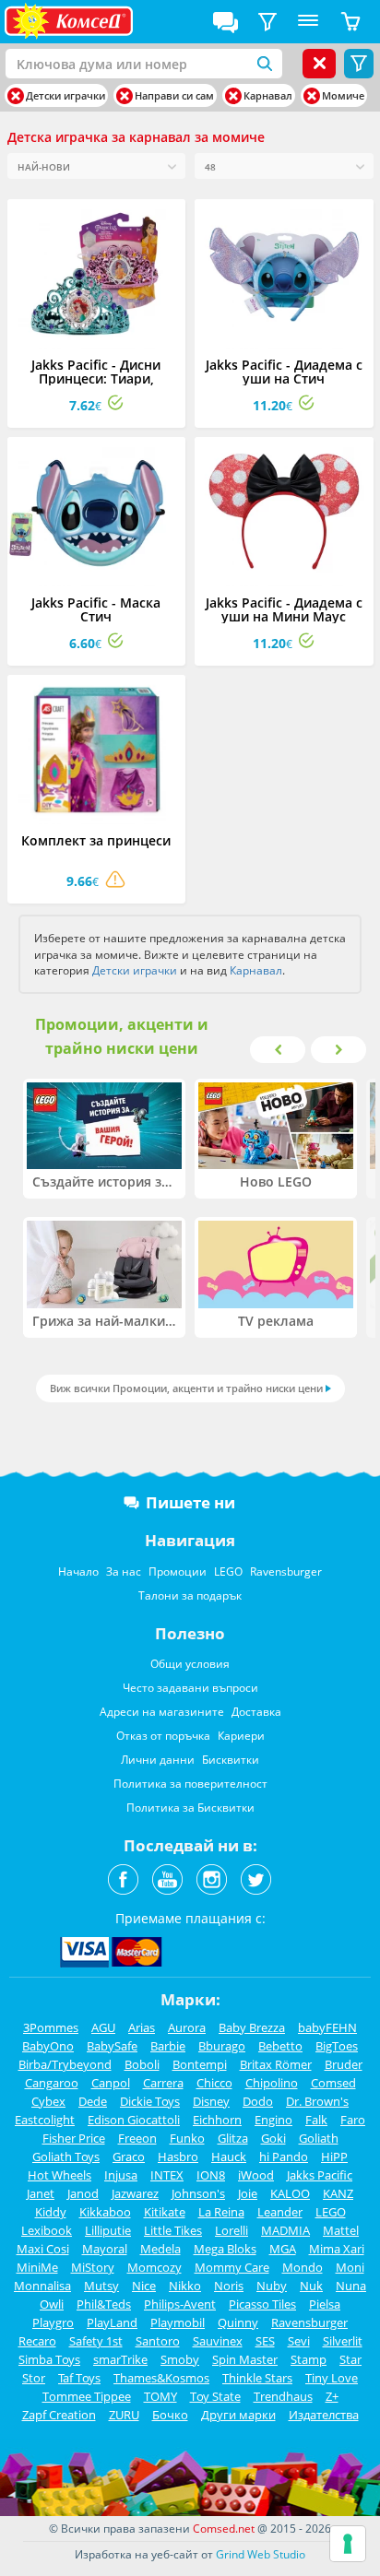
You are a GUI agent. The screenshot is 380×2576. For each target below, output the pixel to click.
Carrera (163, 2083)
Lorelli (232, 2230)
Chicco (214, 2083)
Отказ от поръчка (163, 1736)
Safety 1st (96, 2341)
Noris (229, 2286)
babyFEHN (327, 2027)
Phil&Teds (104, 2304)
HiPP (334, 2157)
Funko (187, 2138)
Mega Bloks (225, 2249)
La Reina (221, 2212)
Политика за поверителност (190, 1784)
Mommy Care (232, 2267)
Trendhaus (283, 2396)
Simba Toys (49, 2359)
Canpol (111, 2083)
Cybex (48, 2101)
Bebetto (280, 2046)
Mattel (341, 2230)
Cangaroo (52, 2083)
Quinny (238, 2322)
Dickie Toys (150, 2101)
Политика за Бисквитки (190, 1808)
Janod (83, 2193)
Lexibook (47, 2230)
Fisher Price (74, 2138)
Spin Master (245, 2359)
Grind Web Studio (261, 2554)
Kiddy (51, 2212)
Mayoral (105, 2249)
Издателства (324, 2415)
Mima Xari (337, 2249)
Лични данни (158, 1760)
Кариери (241, 1736)
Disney (211, 2101)
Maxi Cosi (43, 2249)
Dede (93, 2101)
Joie (248, 2193)
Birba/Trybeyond (65, 2064)
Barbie (168, 2046)
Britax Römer (276, 2064)
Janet (41, 2193)
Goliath (319, 2138)
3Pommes (51, 2027)
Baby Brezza (252, 2027)
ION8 (211, 2175)
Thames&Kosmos (161, 2378)
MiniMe (37, 2267)
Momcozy (154, 2267)
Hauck (229, 2157)
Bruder (344, 2064)
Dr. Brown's (317, 2101)
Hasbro (178, 2157)
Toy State (215, 2396)
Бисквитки (231, 1760)
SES (265, 2341)
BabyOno (48, 2046)
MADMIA (285, 2230)
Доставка (256, 1712)
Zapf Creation (59, 2415)
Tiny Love (332, 2378)
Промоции (178, 1572)
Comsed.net (224, 2529)
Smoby (180, 2359)
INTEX (167, 2175)
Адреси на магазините (162, 1712)
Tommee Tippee (87, 2396)
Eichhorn (217, 2120)
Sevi (299, 2341)
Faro (353, 2120)
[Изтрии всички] (319, 64)
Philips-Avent (180, 2304)
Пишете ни (190, 1502)
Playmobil (178, 2322)
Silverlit (343, 2341)
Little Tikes (173, 2230)
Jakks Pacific (320, 2175)
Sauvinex (218, 2341)
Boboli (142, 2064)
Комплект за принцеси (96, 840)
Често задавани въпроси (190, 1688)
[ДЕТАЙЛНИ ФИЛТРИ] (267, 22)
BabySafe (112, 2046)
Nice (144, 2286)
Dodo (258, 2101)
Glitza (233, 2138)
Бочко (170, 2415)
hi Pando (284, 2157)
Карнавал (256, 970)
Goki (273, 2138)
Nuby (272, 2286)
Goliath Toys (66, 2157)
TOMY (160, 2396)
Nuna (351, 2286)
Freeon (137, 2138)
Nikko (185, 2286)
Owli (52, 2304)
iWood (256, 2175)
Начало (78, 1572)
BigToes (337, 2046)
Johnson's (198, 2193)
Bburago (222, 2046)
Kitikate (165, 2212)
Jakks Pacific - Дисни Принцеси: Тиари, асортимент (96, 378)
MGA (283, 2249)
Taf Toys (79, 2378)
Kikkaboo (105, 2212)
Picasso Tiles (262, 2304)
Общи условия (190, 1664)
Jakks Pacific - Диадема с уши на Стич (284, 372)
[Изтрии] (16, 96)
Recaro (37, 2341)
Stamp (309, 2359)
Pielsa (325, 2304)
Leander (280, 2212)
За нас (124, 1572)
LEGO (228, 1572)
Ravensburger (286, 1572)
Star (350, 2359)
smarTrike (120, 2359)
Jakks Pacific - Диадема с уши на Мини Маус (284, 609)
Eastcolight (45, 2120)
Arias (142, 2027)
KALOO (290, 2193)
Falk (316, 2120)
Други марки (238, 2415)
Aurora (187, 2027)
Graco (129, 2157)
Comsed (333, 2083)
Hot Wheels (59, 2175)
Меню (308, 22)
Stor (34, 2378)
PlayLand (112, 2322)
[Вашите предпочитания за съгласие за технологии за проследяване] (348, 2544)
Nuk (311, 2286)
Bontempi (200, 2064)
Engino (273, 2120)
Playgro (53, 2322)
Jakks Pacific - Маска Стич (96, 609)
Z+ (332, 2396)
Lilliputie (108, 2230)
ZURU (124, 2415)
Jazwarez (135, 2193)
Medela (160, 2249)
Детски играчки (135, 970)
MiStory (93, 2267)
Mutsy (101, 2286)
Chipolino (272, 2083)
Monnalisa (42, 2286)
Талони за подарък (190, 1595)
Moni (350, 2267)
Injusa (121, 2175)
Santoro (158, 2341)
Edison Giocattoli (134, 2120)
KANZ (338, 2193)
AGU (103, 2027)
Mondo (303, 2267)
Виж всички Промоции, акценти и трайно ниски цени (186, 1388)
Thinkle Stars (257, 2378)
